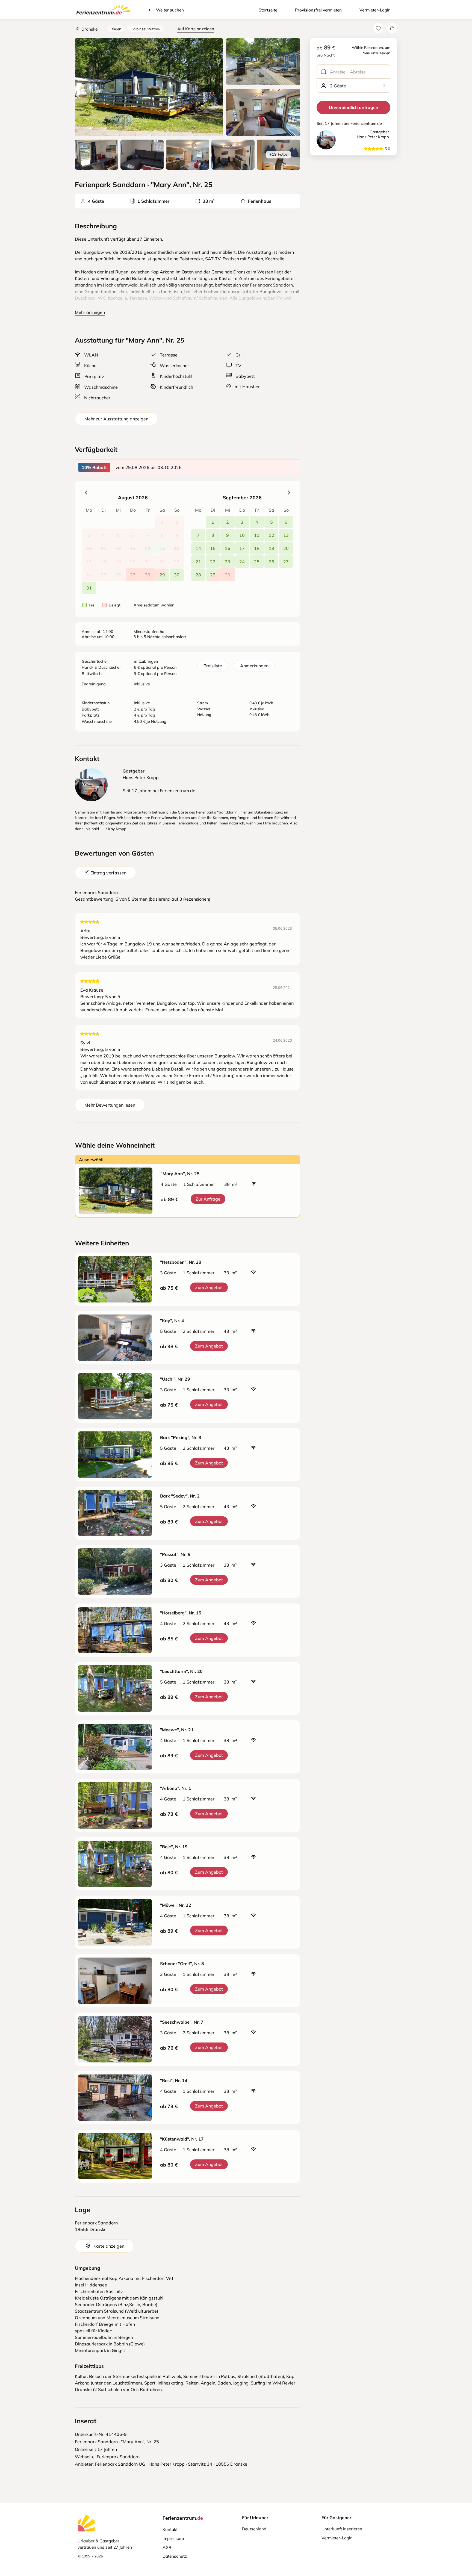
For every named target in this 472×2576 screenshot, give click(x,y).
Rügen (116, 29)
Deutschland (254, 2529)
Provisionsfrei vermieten (318, 10)
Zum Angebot (209, 1287)
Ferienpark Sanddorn (118, 2457)
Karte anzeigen (109, 2246)
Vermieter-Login (375, 10)
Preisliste (213, 666)
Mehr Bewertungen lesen (110, 1105)
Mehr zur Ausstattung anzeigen (116, 419)
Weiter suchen (170, 10)
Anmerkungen (254, 666)
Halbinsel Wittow (145, 29)
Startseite (268, 10)
